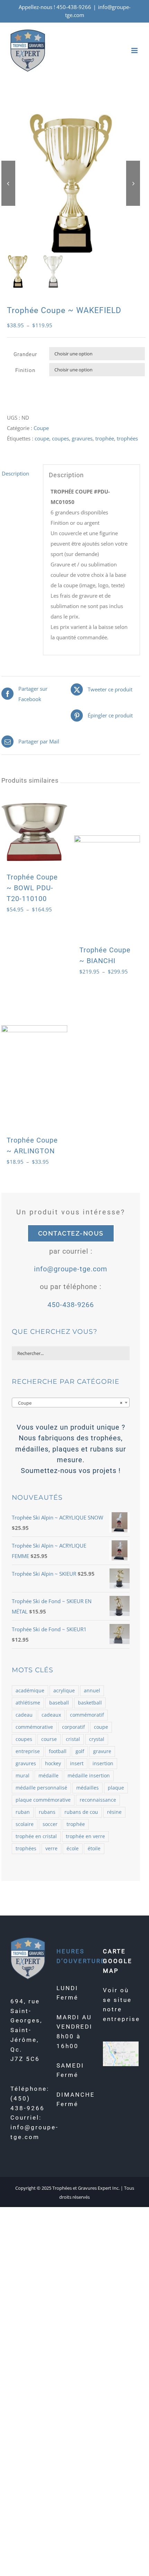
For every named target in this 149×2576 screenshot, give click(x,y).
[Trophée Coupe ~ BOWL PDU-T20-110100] (34, 832)
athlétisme (28, 1703)
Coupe (41, 428)
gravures (82, 438)
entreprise (28, 1751)
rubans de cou (81, 1812)
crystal (97, 1739)
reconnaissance (98, 1800)
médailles (87, 1788)
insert (77, 1763)
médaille (49, 1776)
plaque (116, 1788)
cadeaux (51, 1715)
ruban (23, 1812)
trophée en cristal (36, 1836)
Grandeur (25, 354)
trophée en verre (85, 1836)
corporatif (73, 1727)
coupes (60, 438)
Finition (25, 370)
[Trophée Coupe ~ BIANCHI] (107, 868)
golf (80, 1751)
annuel (92, 1691)
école (73, 1849)
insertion (103, 1763)
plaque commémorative (43, 1800)
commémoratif (87, 1715)
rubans (47, 1812)
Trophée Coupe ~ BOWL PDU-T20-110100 (32, 888)
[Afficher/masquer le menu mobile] (135, 50)
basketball (90, 1703)
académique (30, 1691)
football (58, 1751)
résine (114, 1812)
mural (23, 1776)
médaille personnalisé (41, 1788)
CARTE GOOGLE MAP (118, 1961)
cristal (73, 1739)
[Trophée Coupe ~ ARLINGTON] (34, 1058)
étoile (94, 1849)
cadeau (24, 1715)
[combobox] (71, 1403)
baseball (59, 1703)
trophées (127, 438)
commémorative (34, 1727)
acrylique (64, 1691)
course (49, 1739)
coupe (42, 438)
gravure (102, 1751)
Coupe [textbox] (69, 1403)
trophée (105, 438)
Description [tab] (15, 473)
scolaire (25, 1824)
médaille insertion (89, 1776)
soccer (50, 1824)
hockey (53, 1763)
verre (51, 1849)
